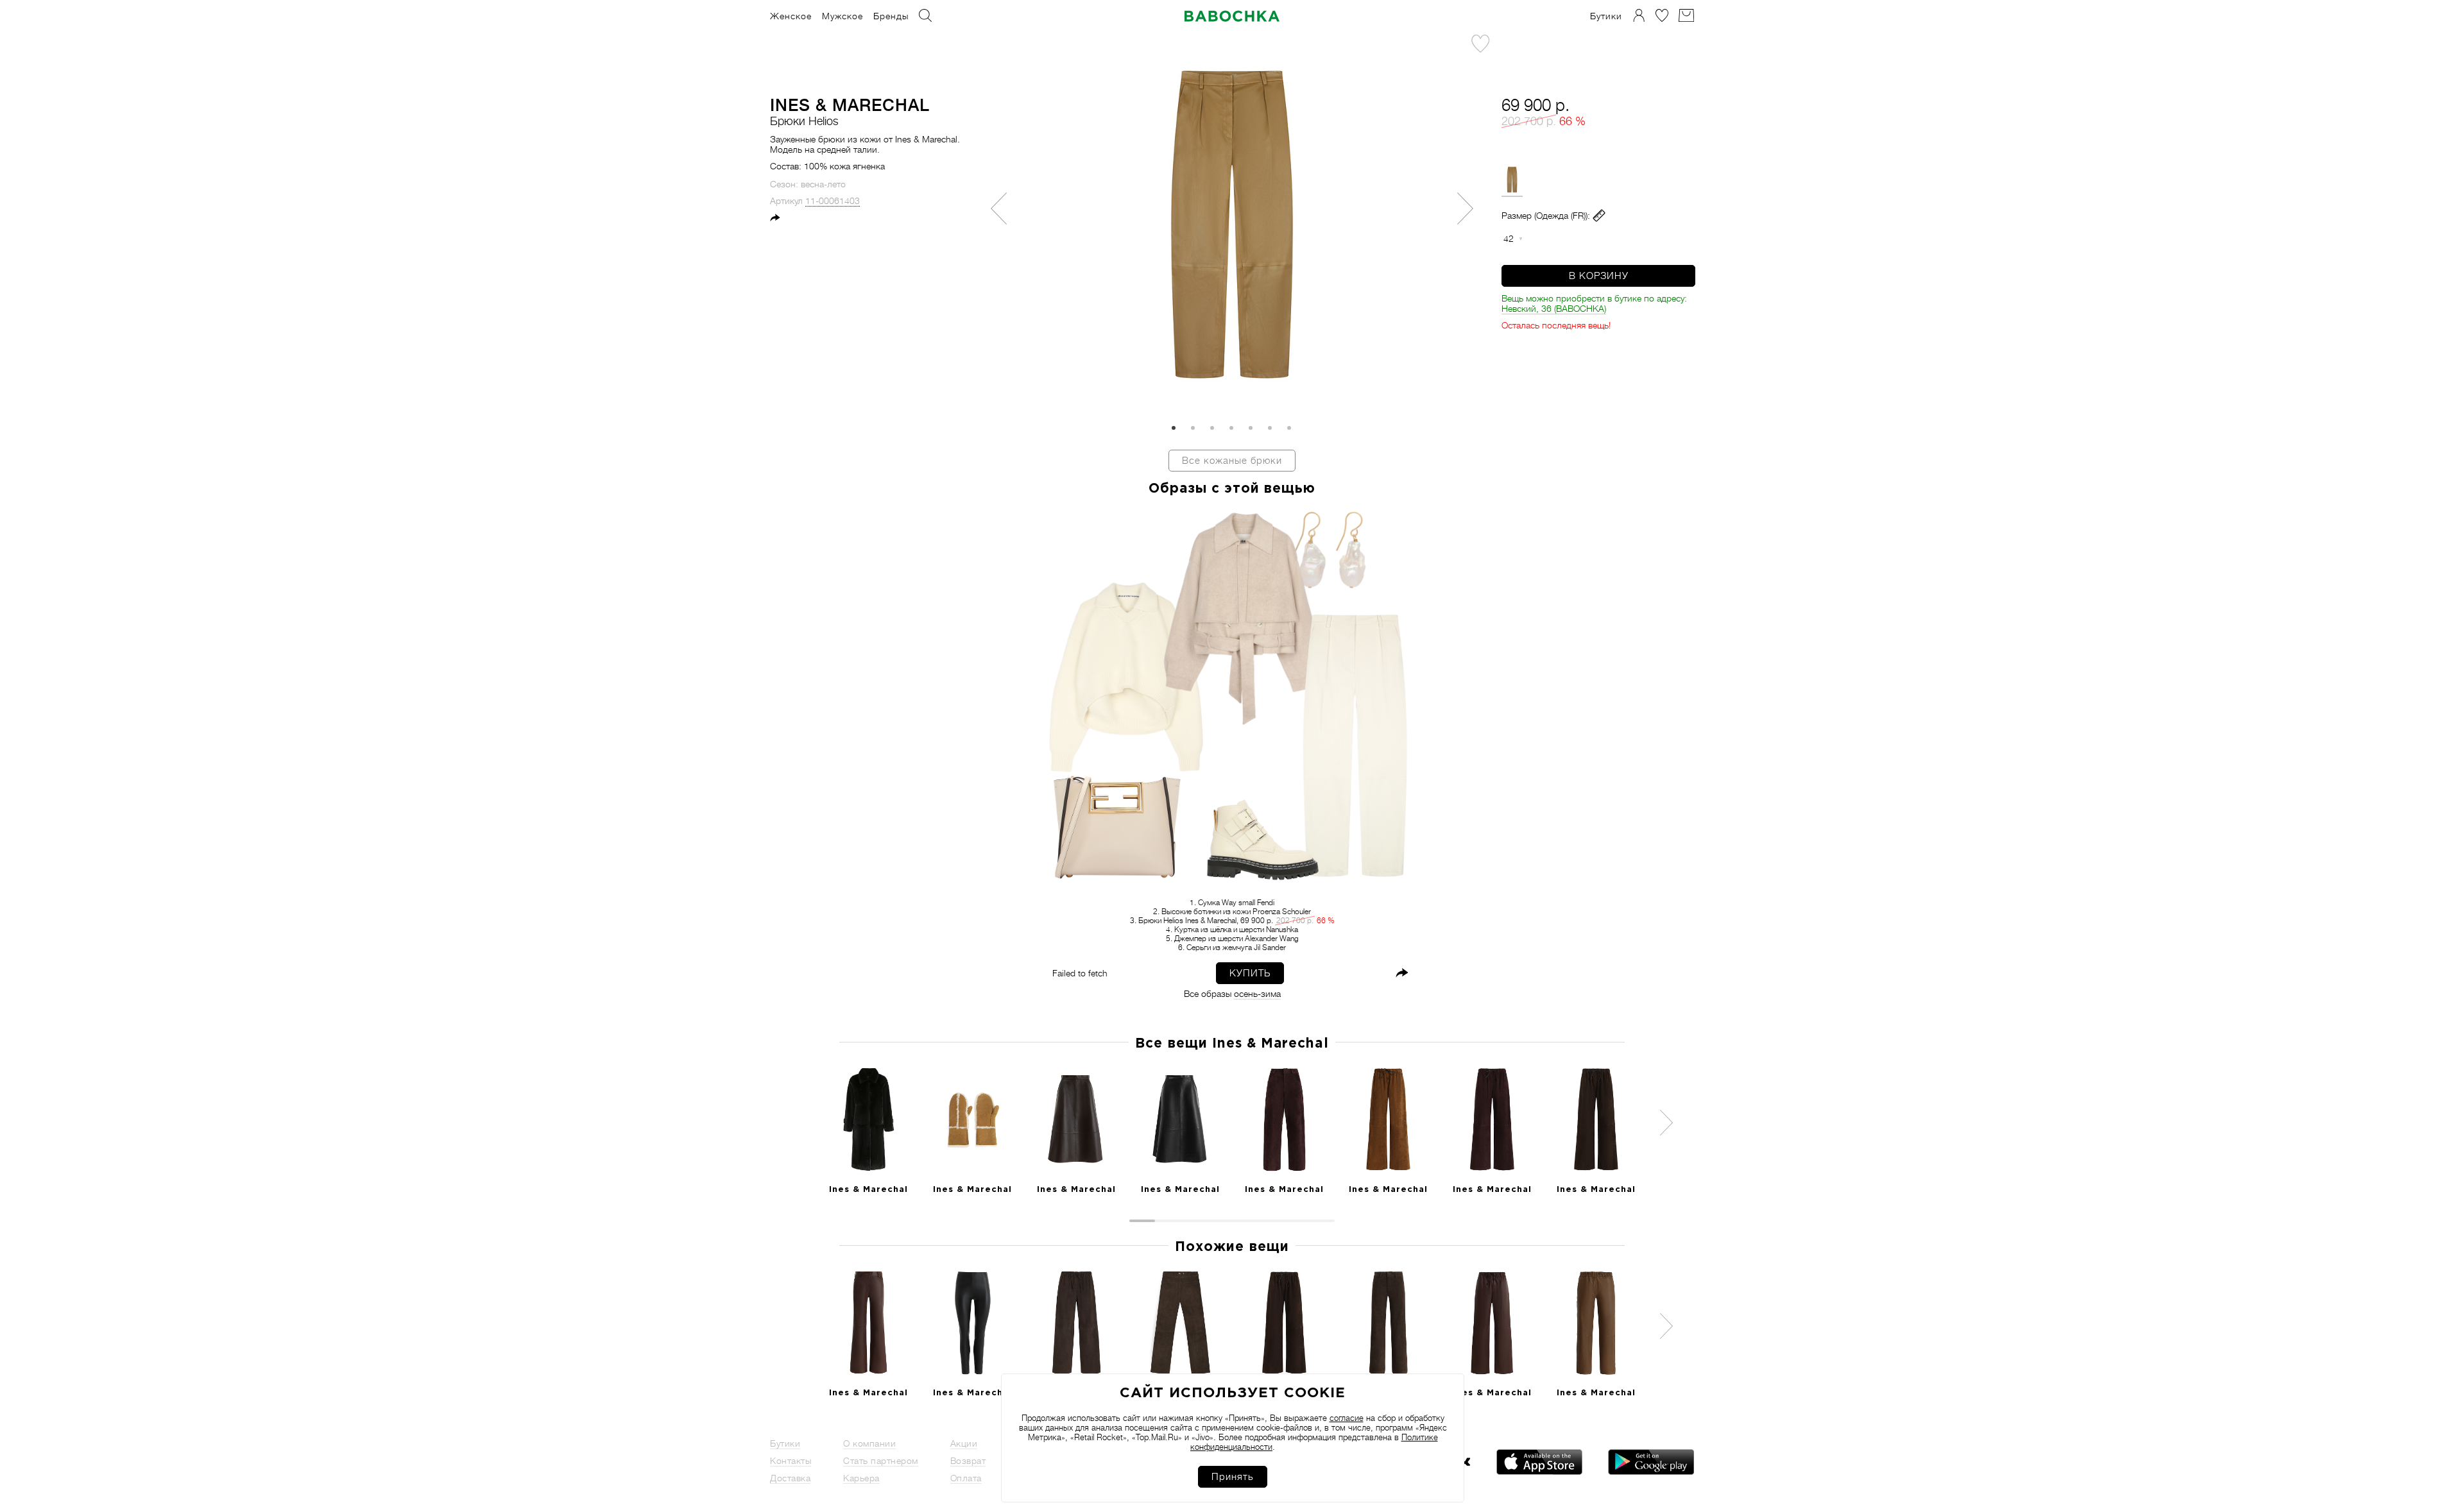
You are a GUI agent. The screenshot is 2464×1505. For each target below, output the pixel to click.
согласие (1347, 1418)
